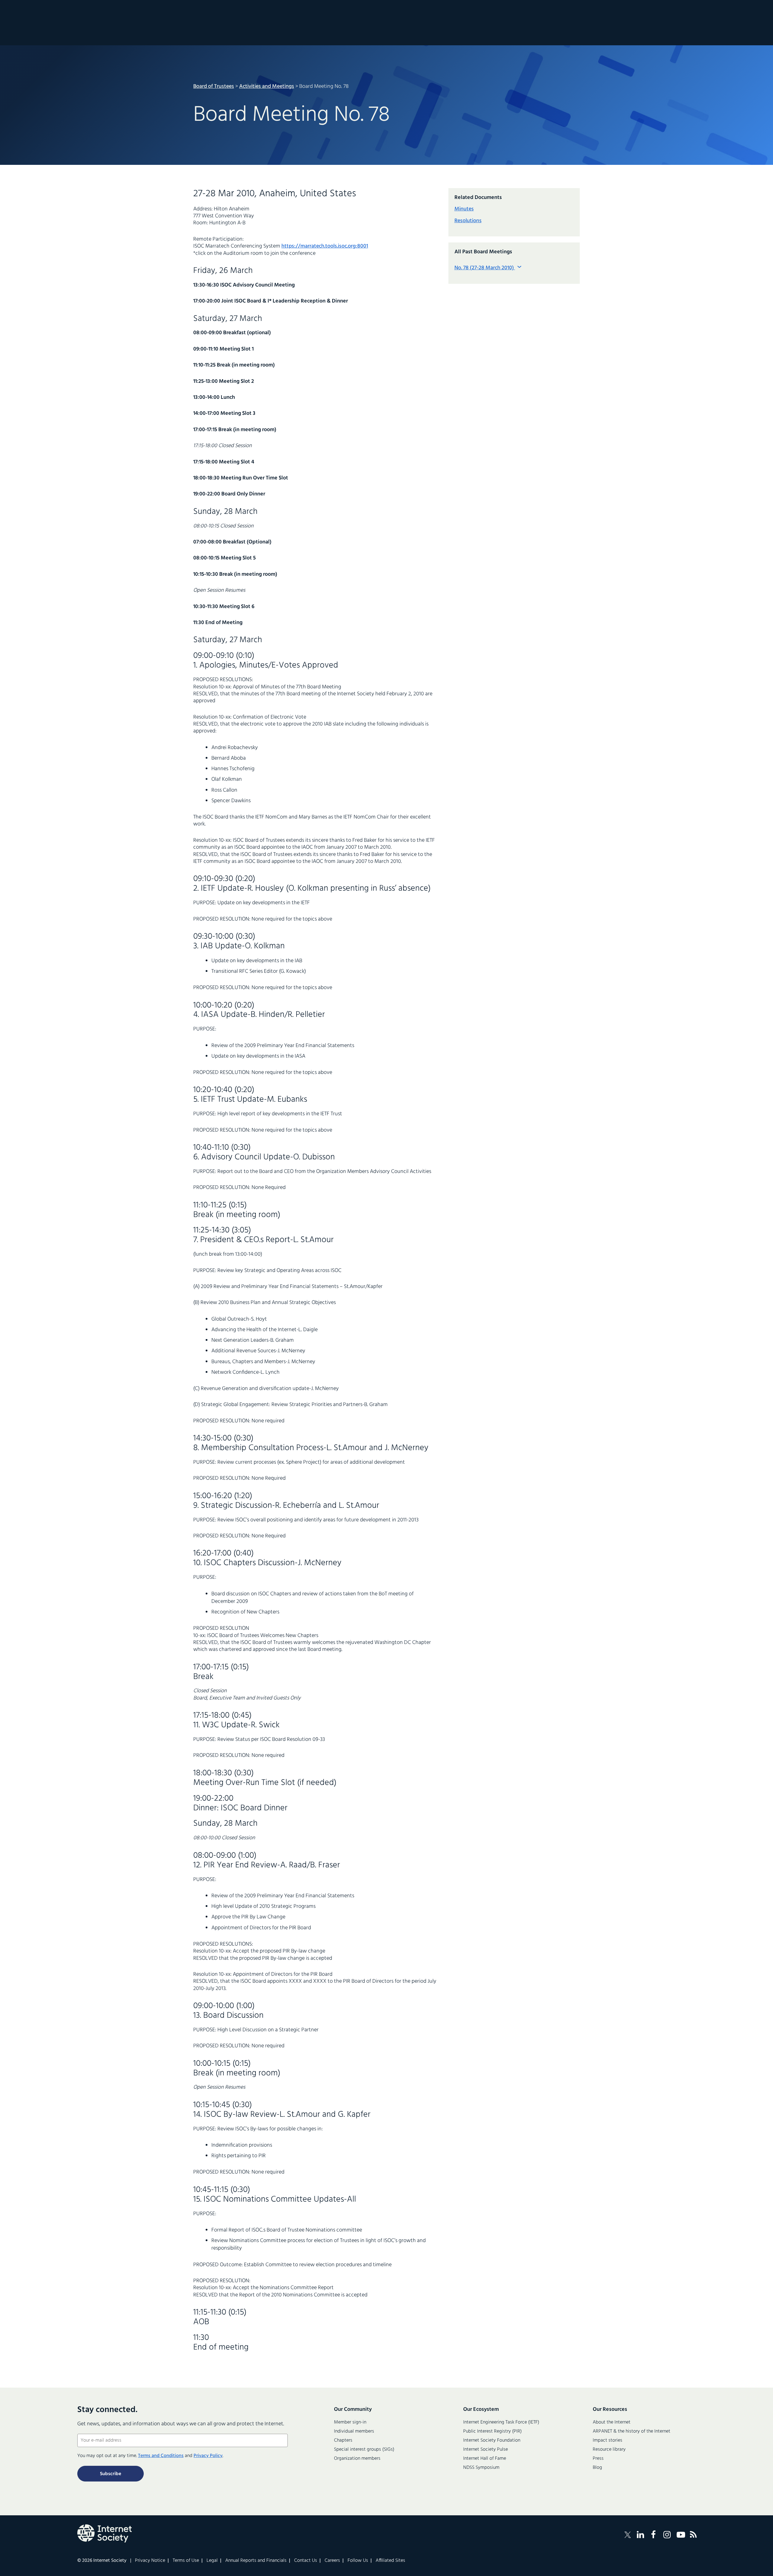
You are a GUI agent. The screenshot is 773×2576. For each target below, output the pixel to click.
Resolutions (468, 221)
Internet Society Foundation (492, 2440)
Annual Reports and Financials (256, 2561)
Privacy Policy (208, 2456)
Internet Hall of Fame (485, 2459)
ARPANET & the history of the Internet (632, 2431)
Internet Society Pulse (486, 2449)
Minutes (464, 209)
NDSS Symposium (481, 2468)
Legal (212, 2561)
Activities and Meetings (267, 87)
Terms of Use (186, 2561)
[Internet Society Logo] (104, 2533)
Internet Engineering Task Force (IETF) (501, 2422)
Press (598, 2459)
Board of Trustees (214, 87)
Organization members (357, 2459)
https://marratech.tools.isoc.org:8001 (325, 246)
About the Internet (612, 2422)
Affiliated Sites (390, 2561)
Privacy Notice (150, 2561)
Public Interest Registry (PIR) (492, 2431)
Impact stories (608, 2440)
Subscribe (111, 2474)
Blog (597, 2468)
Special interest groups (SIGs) (364, 2449)
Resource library (609, 2449)
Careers (332, 2561)
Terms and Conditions (161, 2456)
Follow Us (358, 2561)
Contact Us (306, 2561)
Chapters (343, 2440)
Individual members (354, 2431)
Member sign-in (350, 2422)
